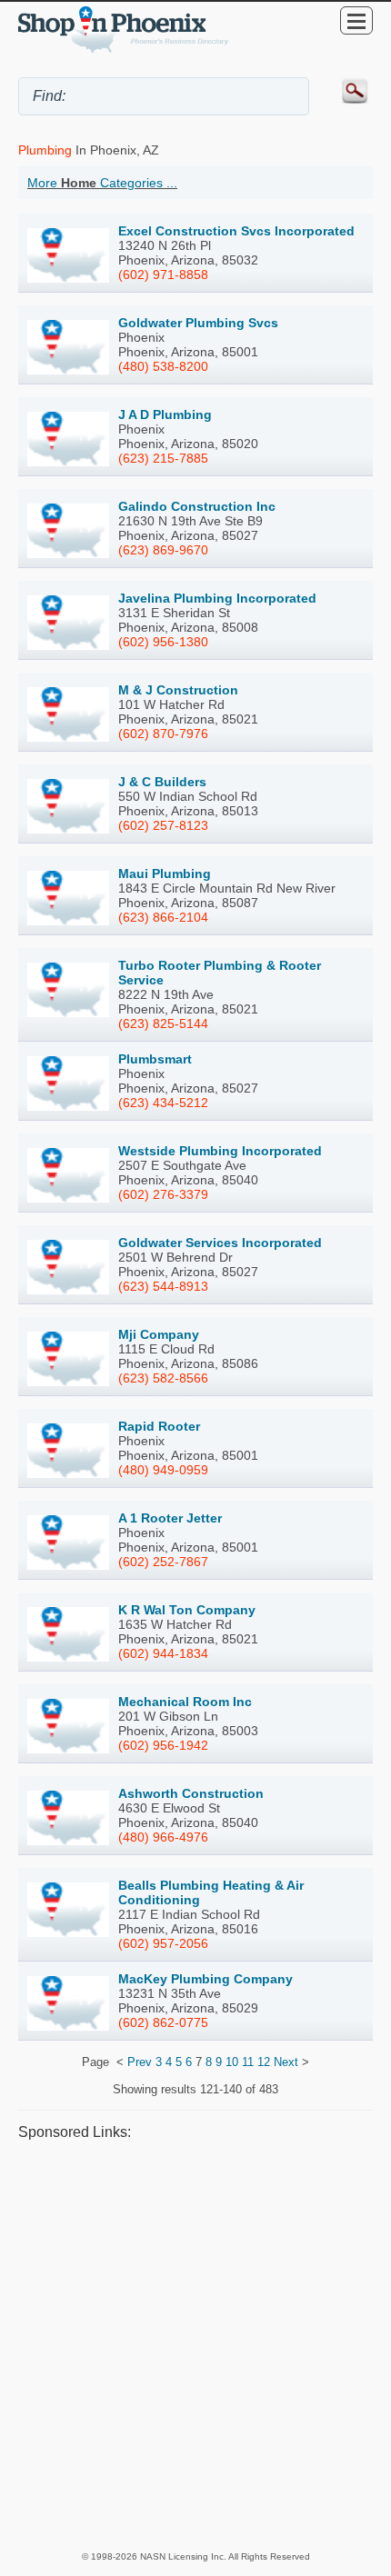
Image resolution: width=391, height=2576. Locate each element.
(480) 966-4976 (163, 1837)
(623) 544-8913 (163, 1286)
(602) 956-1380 (163, 642)
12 (264, 2062)
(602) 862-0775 (163, 2022)
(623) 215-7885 (163, 458)
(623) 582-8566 (163, 1378)
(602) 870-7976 (163, 734)
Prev (140, 2062)
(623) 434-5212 (163, 1103)
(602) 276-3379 (163, 1194)
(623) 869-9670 (163, 550)
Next (286, 2062)
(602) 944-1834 (163, 1653)
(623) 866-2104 (163, 917)
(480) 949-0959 (163, 1470)
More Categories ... (102, 183)
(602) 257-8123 (163, 825)
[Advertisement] (195, 2345)
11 (248, 2062)
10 (232, 2062)
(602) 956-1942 (163, 1745)
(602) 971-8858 (163, 275)
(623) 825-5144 (163, 1023)
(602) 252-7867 (163, 1562)
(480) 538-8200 (163, 366)
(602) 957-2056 (163, 1943)
